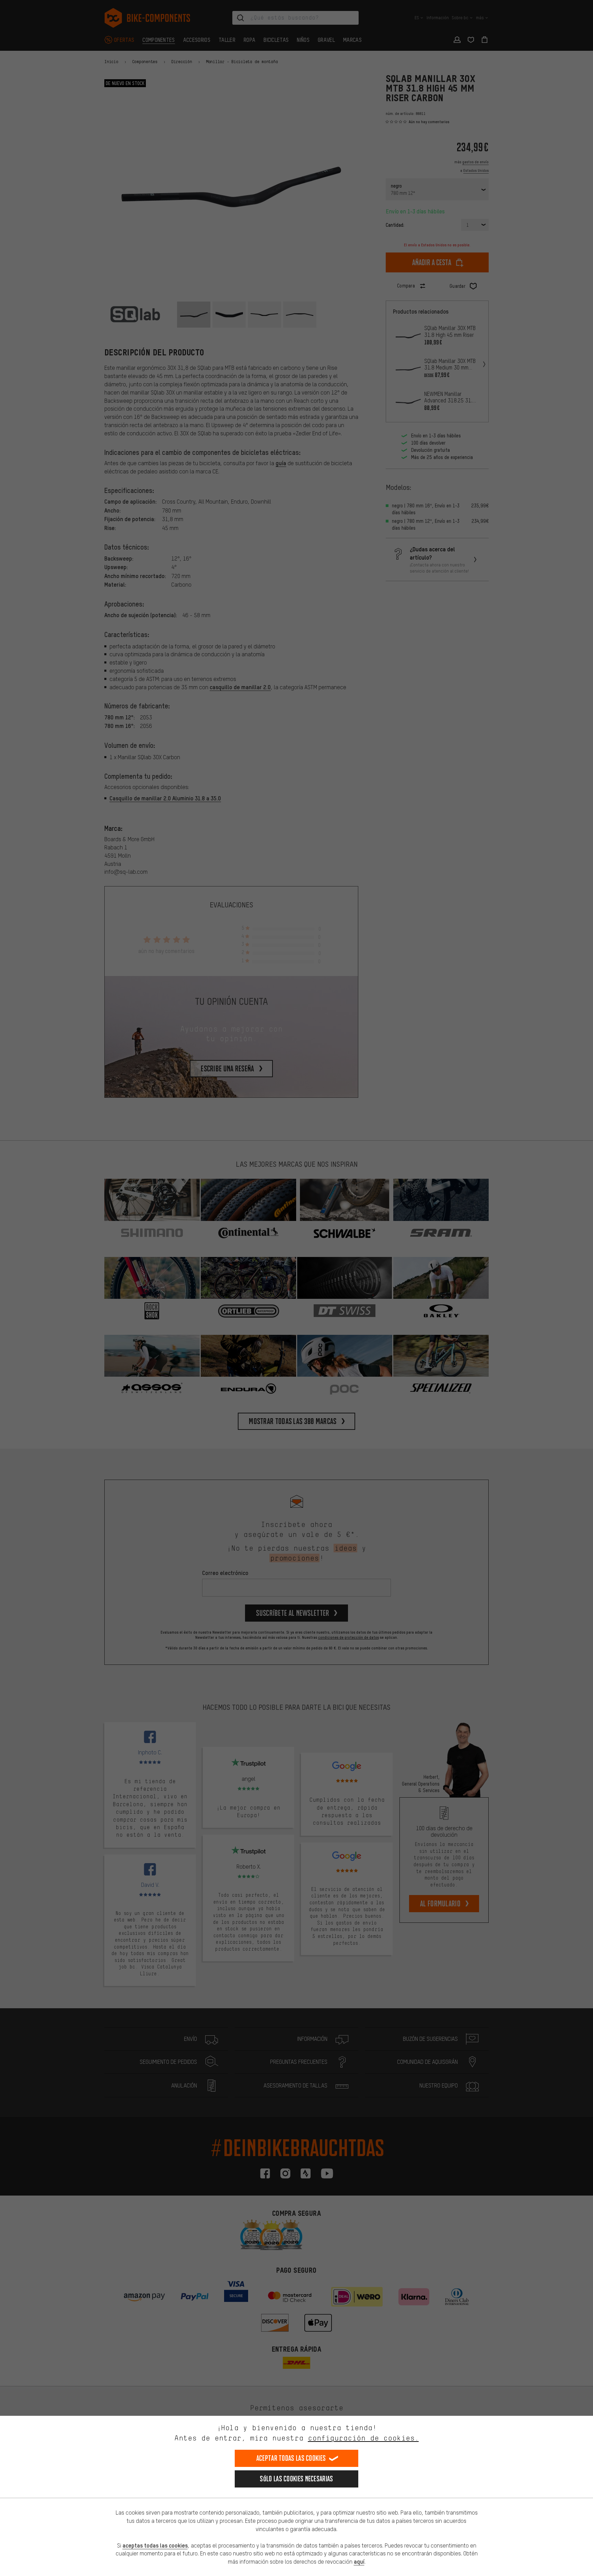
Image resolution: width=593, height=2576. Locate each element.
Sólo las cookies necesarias (296, 2479)
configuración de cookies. (363, 2438)
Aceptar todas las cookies (291, 2458)
